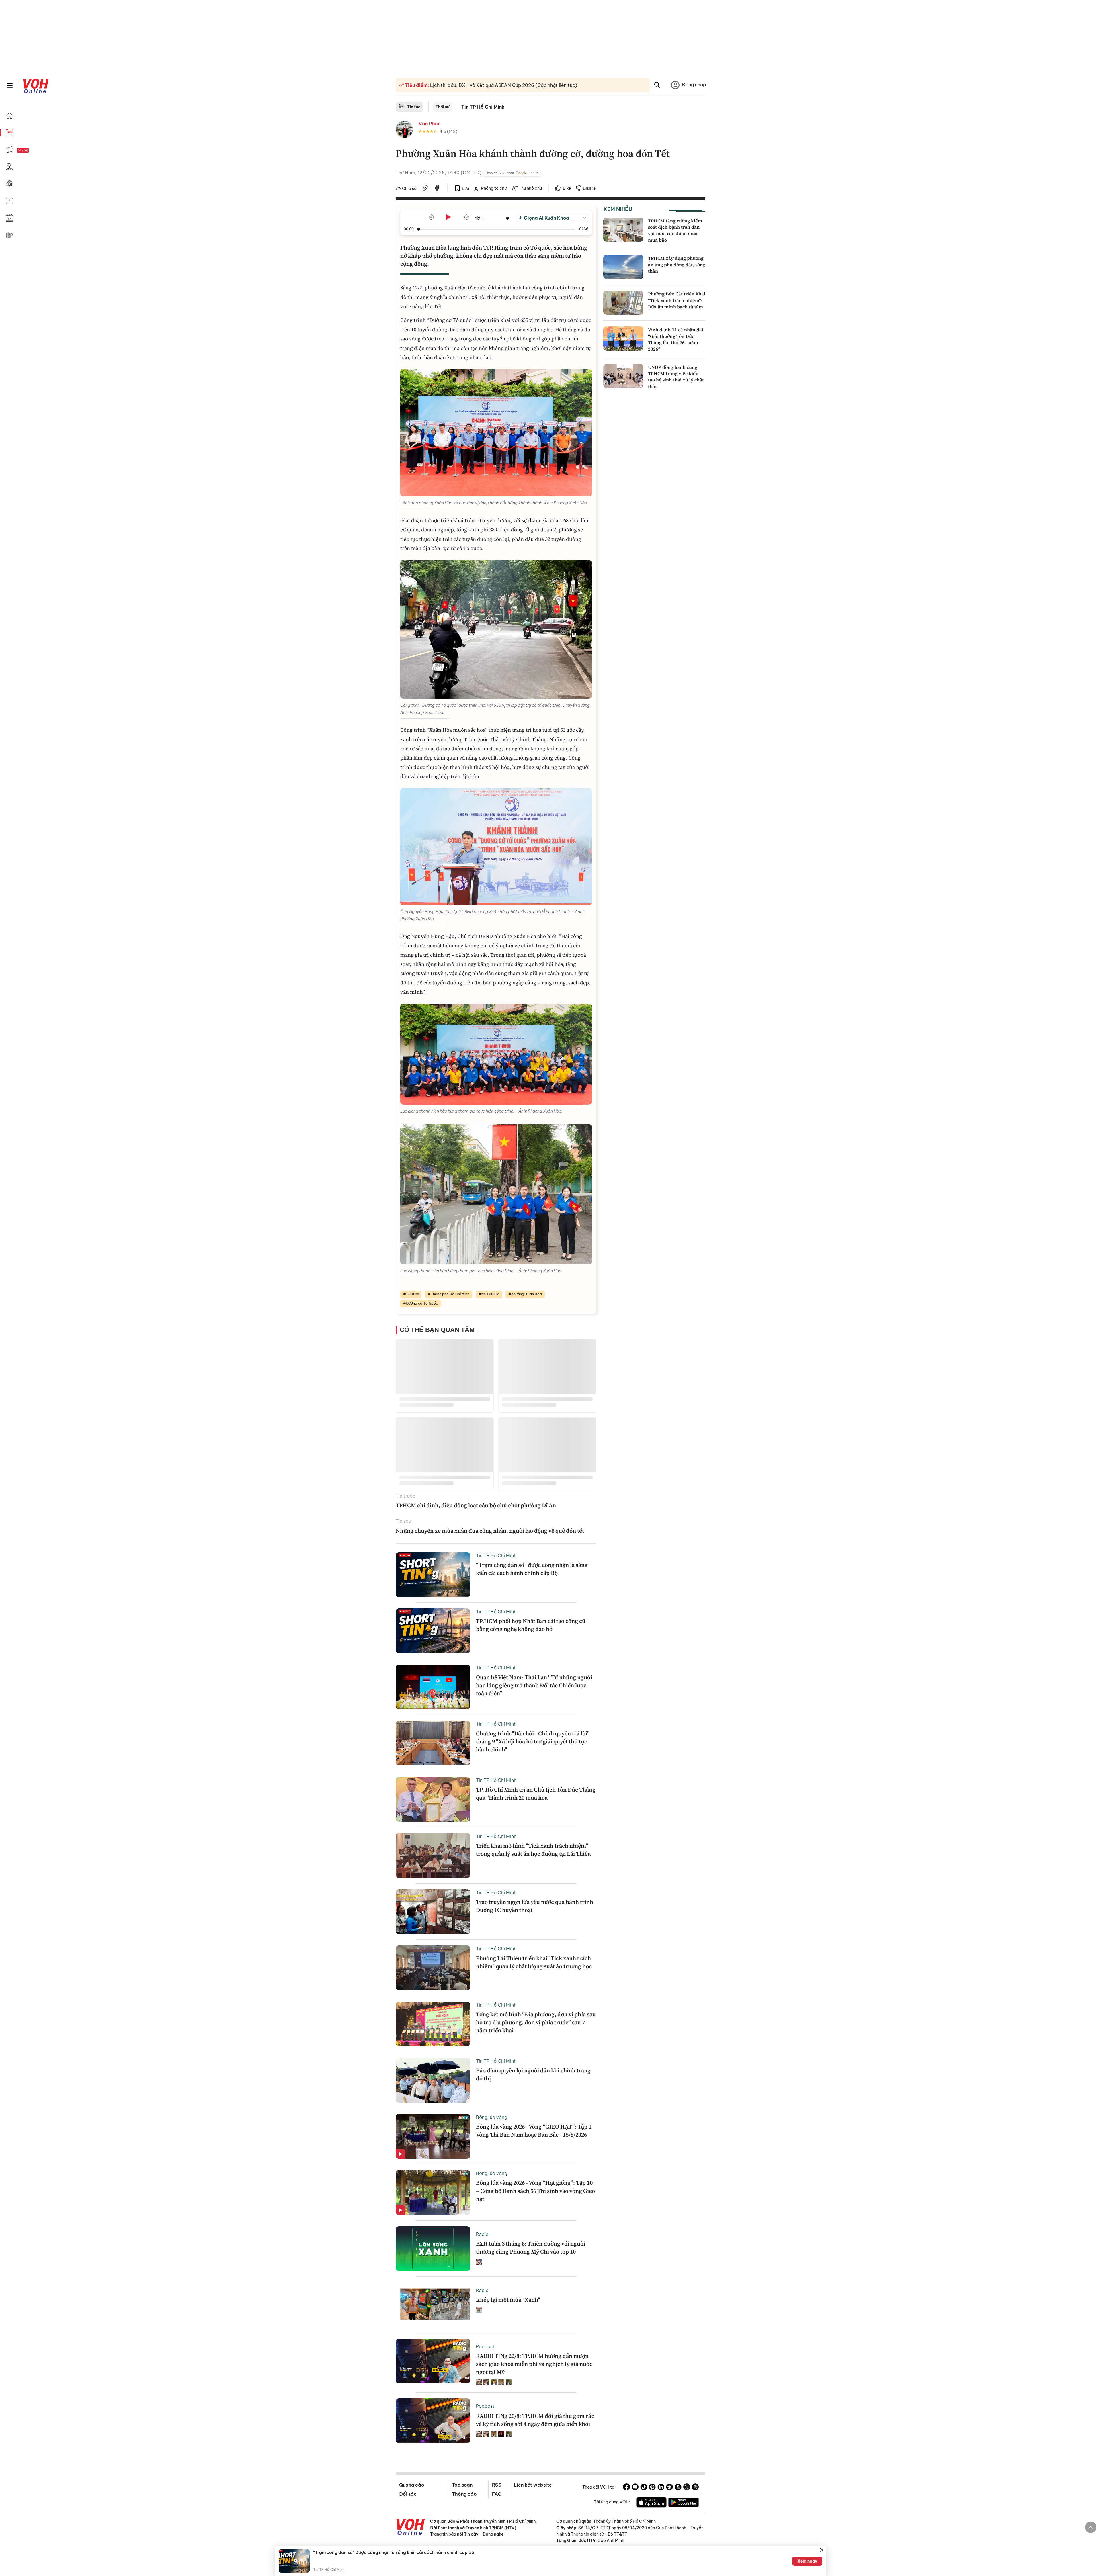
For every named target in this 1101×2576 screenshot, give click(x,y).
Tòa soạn (462, 2485)
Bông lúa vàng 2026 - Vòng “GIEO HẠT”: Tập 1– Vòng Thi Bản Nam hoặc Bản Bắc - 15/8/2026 (535, 2131)
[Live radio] (33, 151)
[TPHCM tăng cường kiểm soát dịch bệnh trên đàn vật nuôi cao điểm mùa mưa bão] (623, 230)
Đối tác (408, 2494)
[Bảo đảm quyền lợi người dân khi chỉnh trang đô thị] (433, 2080)
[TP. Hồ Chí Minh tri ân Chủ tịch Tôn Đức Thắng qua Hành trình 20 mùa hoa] (433, 1799)
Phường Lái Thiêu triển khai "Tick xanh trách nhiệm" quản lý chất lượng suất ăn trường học (534, 1962)
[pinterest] (652, 2488)
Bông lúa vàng (492, 2117)
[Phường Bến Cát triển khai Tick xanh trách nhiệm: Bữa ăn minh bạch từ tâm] (623, 303)
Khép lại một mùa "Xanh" (508, 2300)
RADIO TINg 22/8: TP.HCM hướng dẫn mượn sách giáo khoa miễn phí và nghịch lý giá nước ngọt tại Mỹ (534, 2364)
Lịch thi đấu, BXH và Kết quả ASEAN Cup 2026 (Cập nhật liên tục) (503, 85)
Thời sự (442, 107)
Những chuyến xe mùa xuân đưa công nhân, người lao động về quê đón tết (490, 1531)
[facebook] (437, 189)
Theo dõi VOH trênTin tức (512, 173)
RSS (497, 2485)
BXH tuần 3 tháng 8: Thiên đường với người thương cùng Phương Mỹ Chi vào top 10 (531, 2248)
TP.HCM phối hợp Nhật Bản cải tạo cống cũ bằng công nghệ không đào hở (531, 1625)
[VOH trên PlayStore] (684, 2503)
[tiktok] (644, 2488)
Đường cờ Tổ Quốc (422, 1303)
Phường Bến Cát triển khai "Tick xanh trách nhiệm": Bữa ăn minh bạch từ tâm (677, 300)
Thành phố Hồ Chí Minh (450, 1294)
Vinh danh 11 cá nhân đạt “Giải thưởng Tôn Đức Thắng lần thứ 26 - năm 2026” (676, 339)
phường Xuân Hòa (527, 1294)
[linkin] (661, 2488)
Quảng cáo (412, 2485)
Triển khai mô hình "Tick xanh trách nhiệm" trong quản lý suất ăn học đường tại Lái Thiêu (533, 1850)
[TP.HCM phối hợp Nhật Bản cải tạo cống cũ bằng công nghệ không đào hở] (433, 1631)
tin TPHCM (490, 1294)
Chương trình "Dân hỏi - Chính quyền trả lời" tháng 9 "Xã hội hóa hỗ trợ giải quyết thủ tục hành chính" (533, 1741)
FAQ (497, 2494)
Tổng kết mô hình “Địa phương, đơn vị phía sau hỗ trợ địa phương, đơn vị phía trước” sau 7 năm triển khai (536, 2022)
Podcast (485, 2346)
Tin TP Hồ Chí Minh (483, 107)
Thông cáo (464, 2494)
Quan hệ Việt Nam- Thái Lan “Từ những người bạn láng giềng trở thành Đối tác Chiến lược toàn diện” (534, 1685)
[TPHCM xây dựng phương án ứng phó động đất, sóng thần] (623, 267)
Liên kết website (533, 2485)
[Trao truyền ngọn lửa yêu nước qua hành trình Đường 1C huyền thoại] (433, 1912)
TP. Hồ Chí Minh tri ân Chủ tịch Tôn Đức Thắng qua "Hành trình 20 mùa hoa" (536, 1794)
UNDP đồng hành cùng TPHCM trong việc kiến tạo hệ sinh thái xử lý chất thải (676, 377)
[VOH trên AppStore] (651, 2503)
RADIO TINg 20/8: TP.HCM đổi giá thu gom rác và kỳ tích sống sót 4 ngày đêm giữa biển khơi (535, 2420)
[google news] (669, 2488)
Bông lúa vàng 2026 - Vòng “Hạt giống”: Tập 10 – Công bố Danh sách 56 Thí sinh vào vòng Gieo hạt (535, 2191)
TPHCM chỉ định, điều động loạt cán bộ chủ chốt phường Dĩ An (476, 1505)
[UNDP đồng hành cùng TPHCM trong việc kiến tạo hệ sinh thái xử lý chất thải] (623, 376)
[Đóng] (822, 2550)
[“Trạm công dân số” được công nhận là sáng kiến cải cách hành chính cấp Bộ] (433, 1575)
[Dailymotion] (695, 2488)
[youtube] (635, 2488)
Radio (482, 2234)
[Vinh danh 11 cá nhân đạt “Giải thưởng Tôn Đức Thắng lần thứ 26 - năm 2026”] (623, 338)
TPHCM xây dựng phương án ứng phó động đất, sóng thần (677, 264)
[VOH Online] (411, 2528)
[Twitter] (687, 2488)
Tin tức (414, 107)
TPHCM (412, 1294)
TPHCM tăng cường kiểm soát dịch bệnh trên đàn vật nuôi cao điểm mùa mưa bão (675, 230)
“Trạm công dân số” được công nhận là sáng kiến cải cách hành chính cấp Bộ (532, 1569)
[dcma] (678, 2488)
